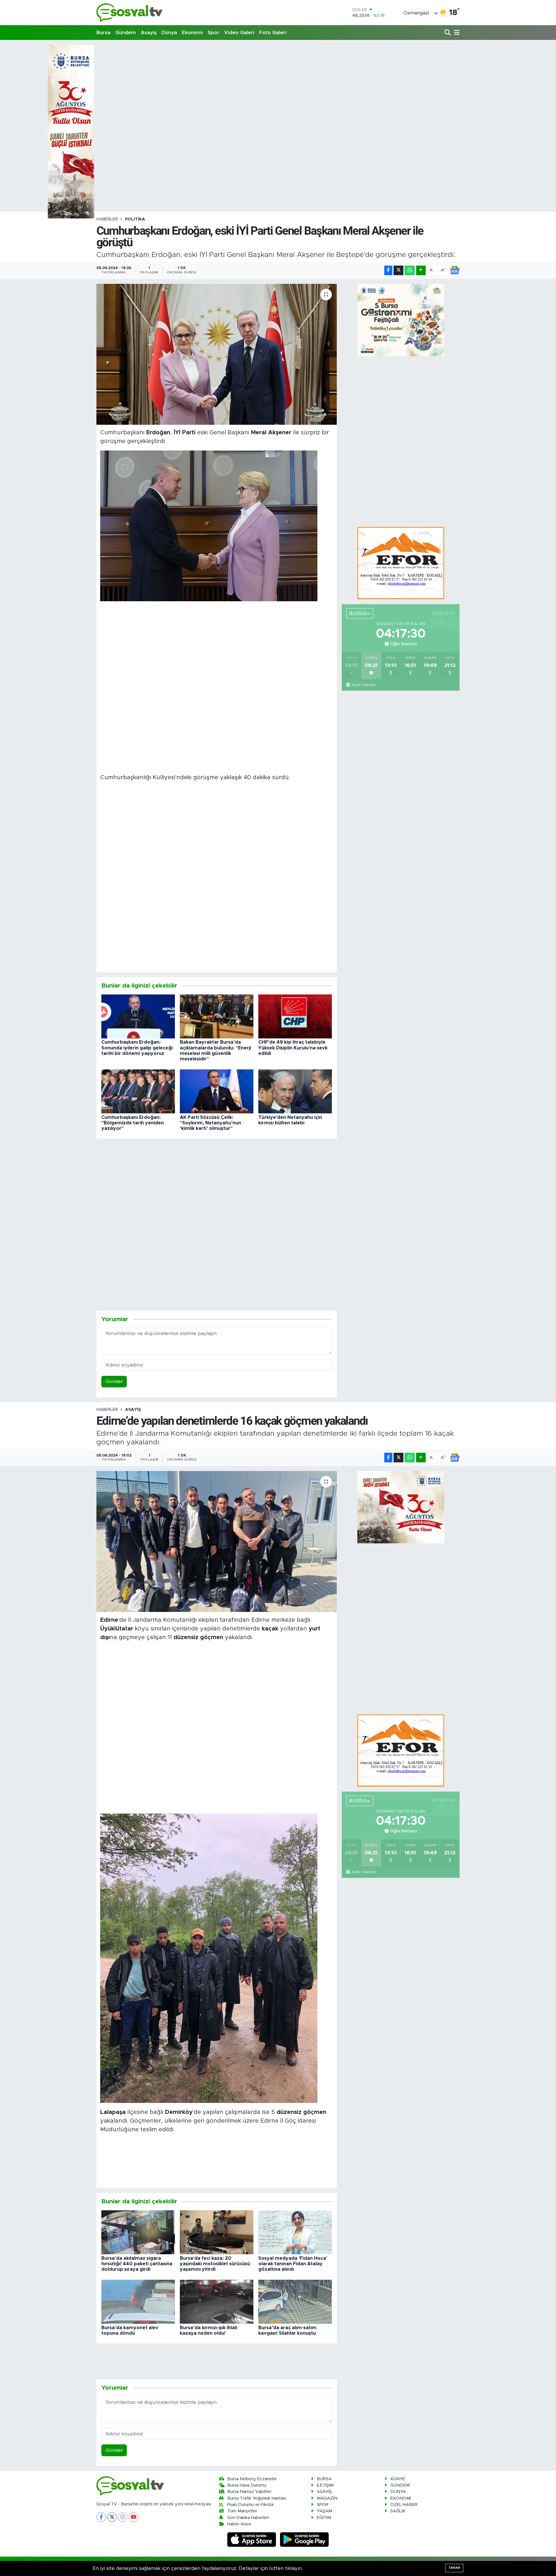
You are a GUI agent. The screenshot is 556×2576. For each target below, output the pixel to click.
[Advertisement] (278, 85)
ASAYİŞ (133, 1410)
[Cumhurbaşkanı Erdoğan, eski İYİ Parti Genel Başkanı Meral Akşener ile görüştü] (217, 354)
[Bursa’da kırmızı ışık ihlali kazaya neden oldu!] (217, 2301)
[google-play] (304, 2539)
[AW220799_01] (209, 526)
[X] (112, 2517)
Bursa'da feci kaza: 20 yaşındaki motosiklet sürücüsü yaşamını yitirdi (215, 2264)
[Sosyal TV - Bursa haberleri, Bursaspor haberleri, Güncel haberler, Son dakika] (130, 13)
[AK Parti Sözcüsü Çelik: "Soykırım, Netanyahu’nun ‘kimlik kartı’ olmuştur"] (217, 1091)
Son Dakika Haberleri (248, 2518)
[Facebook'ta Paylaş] (388, 270)
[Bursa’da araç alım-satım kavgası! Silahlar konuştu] (295, 2301)
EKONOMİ (401, 2498)
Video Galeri (239, 33)
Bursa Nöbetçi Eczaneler (252, 2479)
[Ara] (448, 33)
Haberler (107, 219)
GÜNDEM (400, 2485)
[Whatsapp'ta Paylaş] (410, 270)
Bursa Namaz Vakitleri (249, 2492)
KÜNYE (398, 2479)
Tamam (454, 2568)
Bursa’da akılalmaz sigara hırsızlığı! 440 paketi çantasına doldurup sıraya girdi (137, 2264)
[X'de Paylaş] (398, 270)
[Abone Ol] (455, 270)
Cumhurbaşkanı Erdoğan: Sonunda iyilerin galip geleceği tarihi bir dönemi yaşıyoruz (137, 1048)
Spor (213, 33)
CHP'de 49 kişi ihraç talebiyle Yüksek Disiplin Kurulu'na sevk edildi (293, 1048)
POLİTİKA (135, 219)
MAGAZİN (327, 2498)
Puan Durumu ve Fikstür (251, 2505)
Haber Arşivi (239, 2524)
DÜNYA (398, 2492)
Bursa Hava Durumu (247, 2485)
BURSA (324, 2479)
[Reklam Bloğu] (401, 563)
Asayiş (149, 33)
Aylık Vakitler (363, 685)
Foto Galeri (273, 33)
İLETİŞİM (325, 2485)
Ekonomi (192, 33)
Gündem (126, 33)
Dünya (169, 33)
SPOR (323, 2505)
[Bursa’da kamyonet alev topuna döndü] (138, 2301)
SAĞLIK (398, 2511)
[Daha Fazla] (421, 270)
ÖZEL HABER (404, 2505)
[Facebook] (101, 2517)
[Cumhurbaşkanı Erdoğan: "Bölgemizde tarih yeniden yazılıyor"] (138, 1091)
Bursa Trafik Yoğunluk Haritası (257, 2498)
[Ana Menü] (456, 33)
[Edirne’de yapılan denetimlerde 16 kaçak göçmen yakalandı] (217, 1541)
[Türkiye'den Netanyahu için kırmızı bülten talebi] (295, 1091)
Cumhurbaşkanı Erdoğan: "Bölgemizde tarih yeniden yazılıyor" (133, 1123)
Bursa (103, 33)
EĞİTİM (324, 2518)
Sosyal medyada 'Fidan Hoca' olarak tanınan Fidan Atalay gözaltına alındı (293, 2264)
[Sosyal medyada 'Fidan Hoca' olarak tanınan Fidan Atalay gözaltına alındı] (295, 2232)
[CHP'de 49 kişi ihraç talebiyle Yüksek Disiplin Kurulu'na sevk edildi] (295, 1016)
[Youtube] (133, 2517)
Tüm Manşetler (242, 2511)
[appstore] (253, 2539)
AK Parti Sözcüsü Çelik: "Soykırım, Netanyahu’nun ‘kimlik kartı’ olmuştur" (211, 1123)
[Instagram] (123, 2517)
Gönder (114, 1381)
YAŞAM (324, 2511)
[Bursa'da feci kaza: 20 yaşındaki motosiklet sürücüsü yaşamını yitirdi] (217, 2232)
